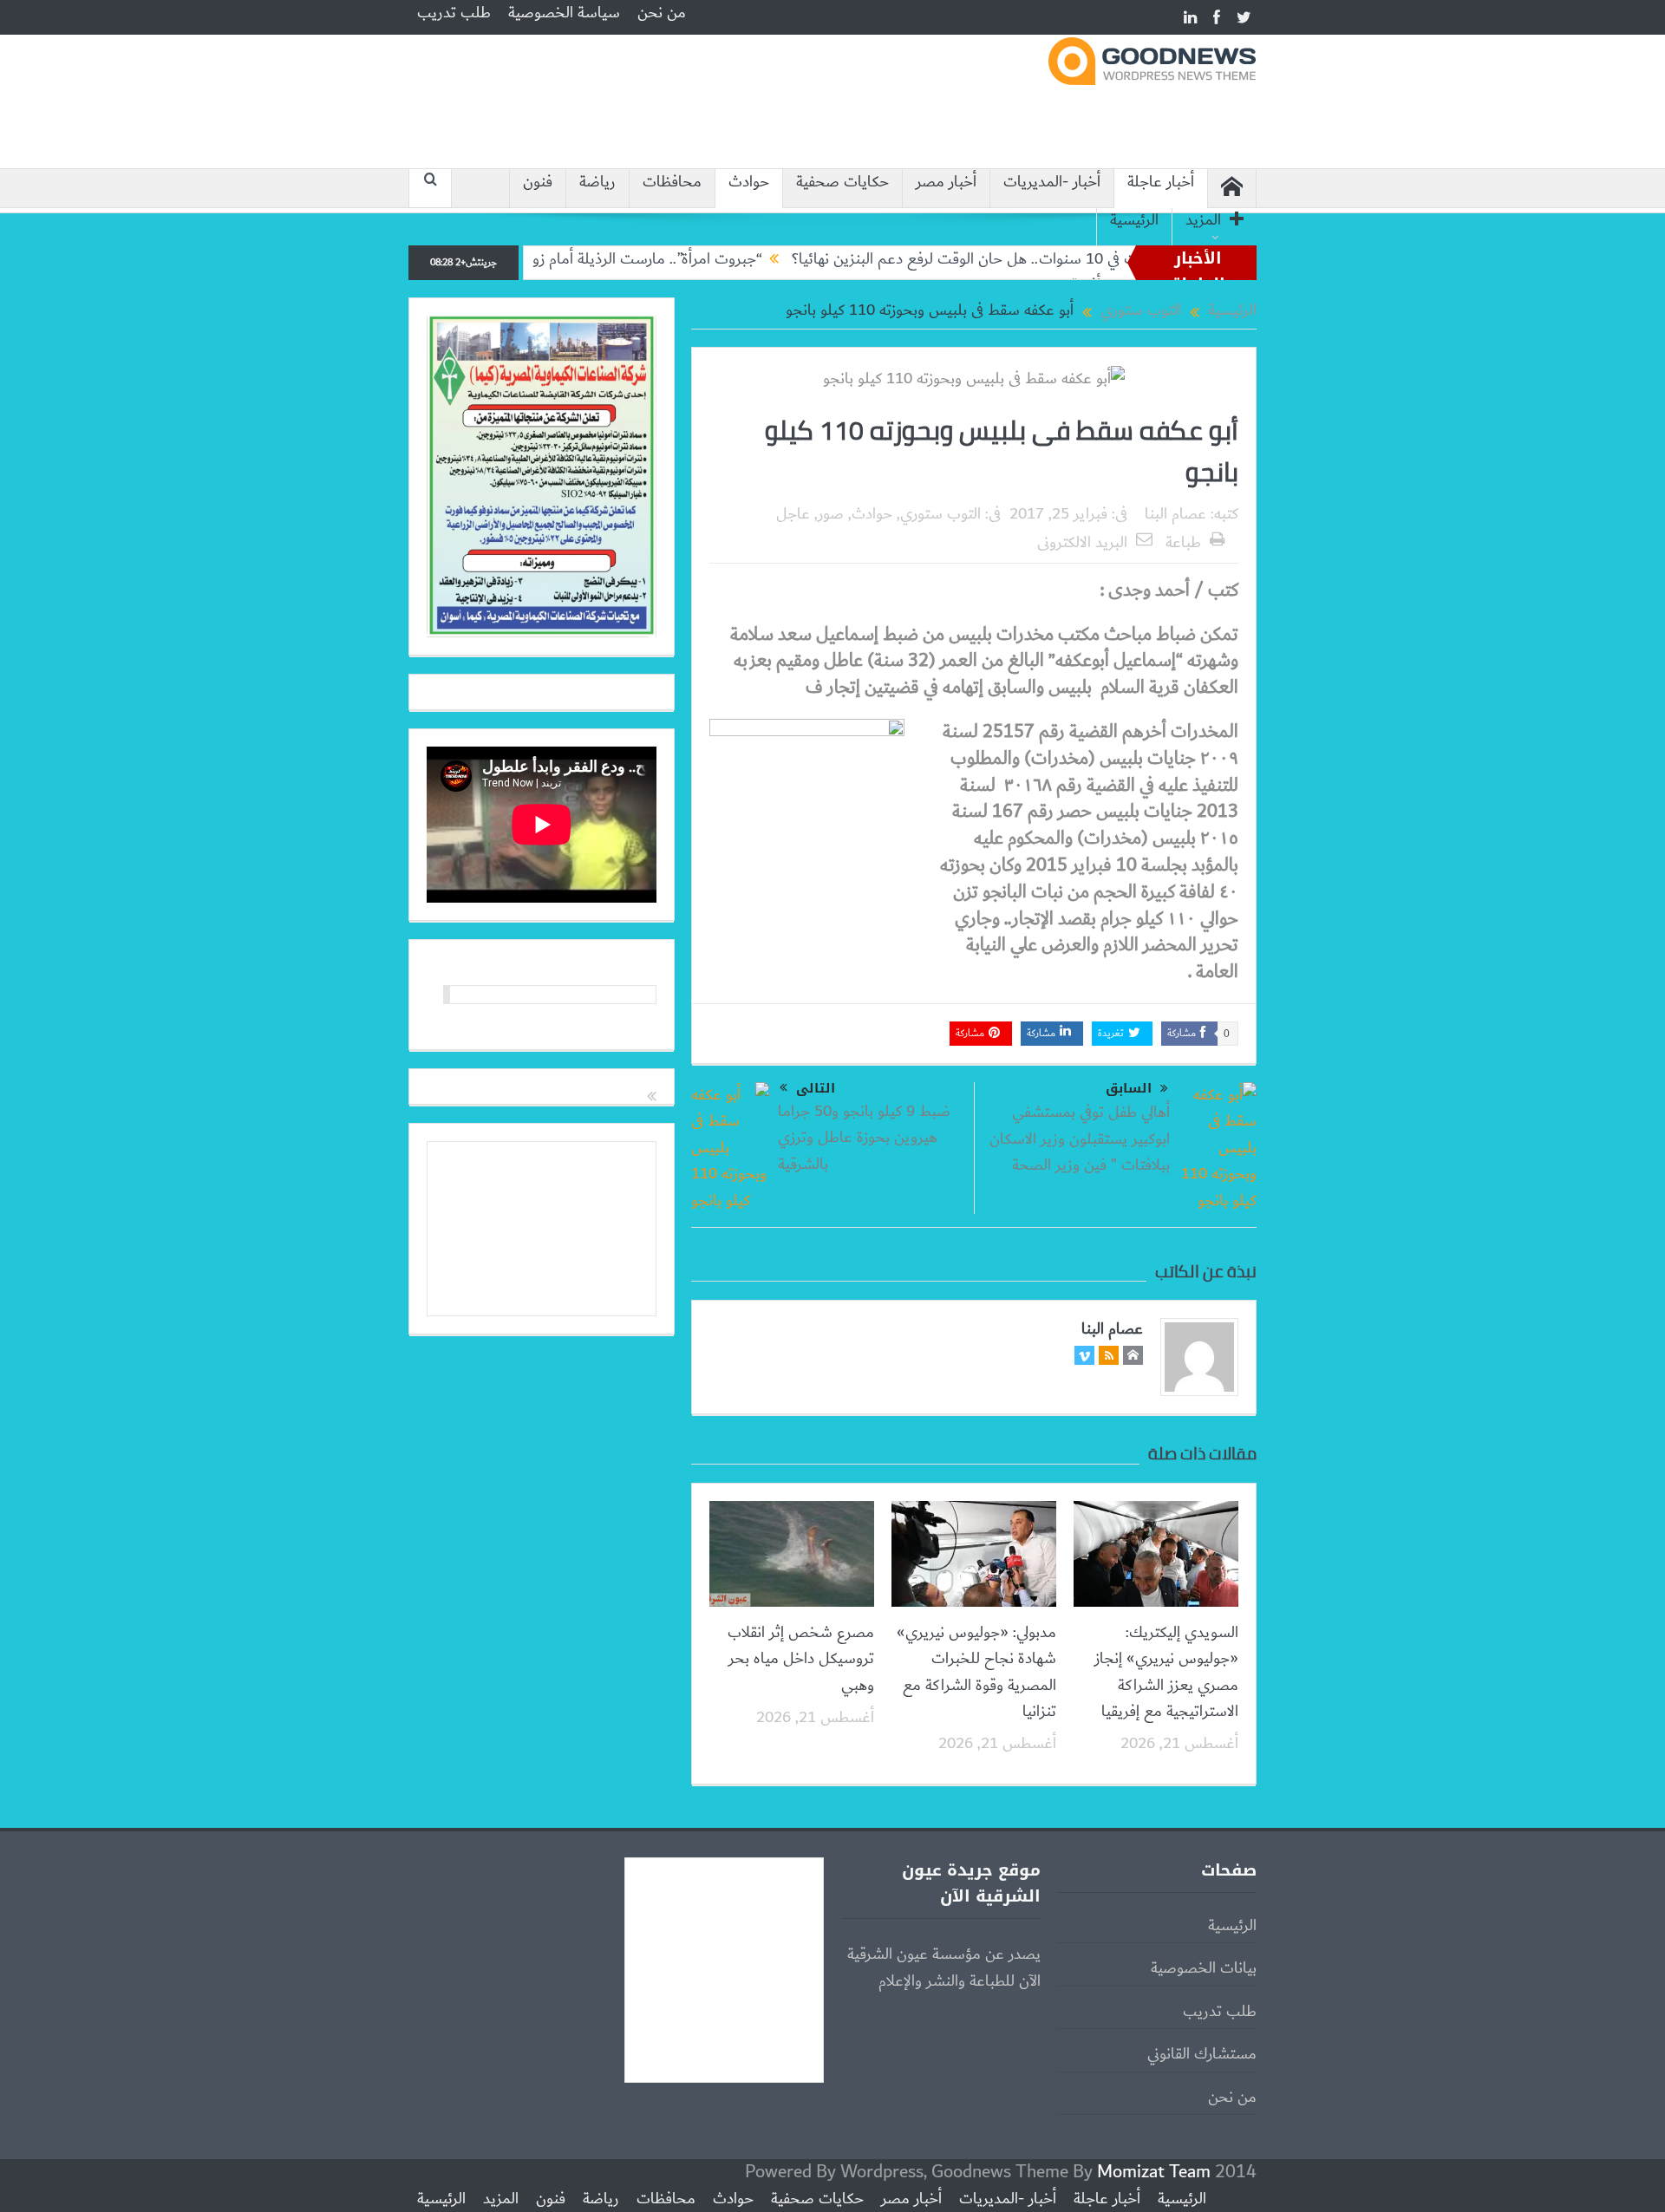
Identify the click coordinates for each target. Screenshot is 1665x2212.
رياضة (597, 183)
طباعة (1183, 543)
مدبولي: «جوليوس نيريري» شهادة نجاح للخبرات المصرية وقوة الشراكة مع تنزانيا (976, 1672)
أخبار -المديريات (1052, 183)
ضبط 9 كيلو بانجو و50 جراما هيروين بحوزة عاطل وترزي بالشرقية (864, 1138)
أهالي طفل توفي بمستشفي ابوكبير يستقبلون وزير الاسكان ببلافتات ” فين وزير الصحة (1080, 1139)
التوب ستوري (940, 514)
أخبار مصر (946, 183)
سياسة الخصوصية (564, 13)
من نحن (662, 13)
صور (831, 514)
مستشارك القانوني (1202, 2054)
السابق (1129, 1089)
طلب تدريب (454, 13)
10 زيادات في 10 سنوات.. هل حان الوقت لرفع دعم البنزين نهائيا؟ (1053, 259)
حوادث (749, 183)
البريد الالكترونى (1082, 543)
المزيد (1203, 221)
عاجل (793, 514)
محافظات (672, 183)
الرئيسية (1134, 221)
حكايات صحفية (842, 183)
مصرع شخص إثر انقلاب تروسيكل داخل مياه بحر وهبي (801, 1659)
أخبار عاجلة (1161, 183)
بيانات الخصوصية (1204, 1968)
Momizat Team (1154, 2172)
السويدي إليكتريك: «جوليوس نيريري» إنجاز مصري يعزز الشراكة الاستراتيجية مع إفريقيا (1166, 1672)
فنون (538, 183)
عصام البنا (1175, 514)
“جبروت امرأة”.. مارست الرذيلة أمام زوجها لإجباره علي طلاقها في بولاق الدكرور (597, 259)
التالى (816, 1088)
